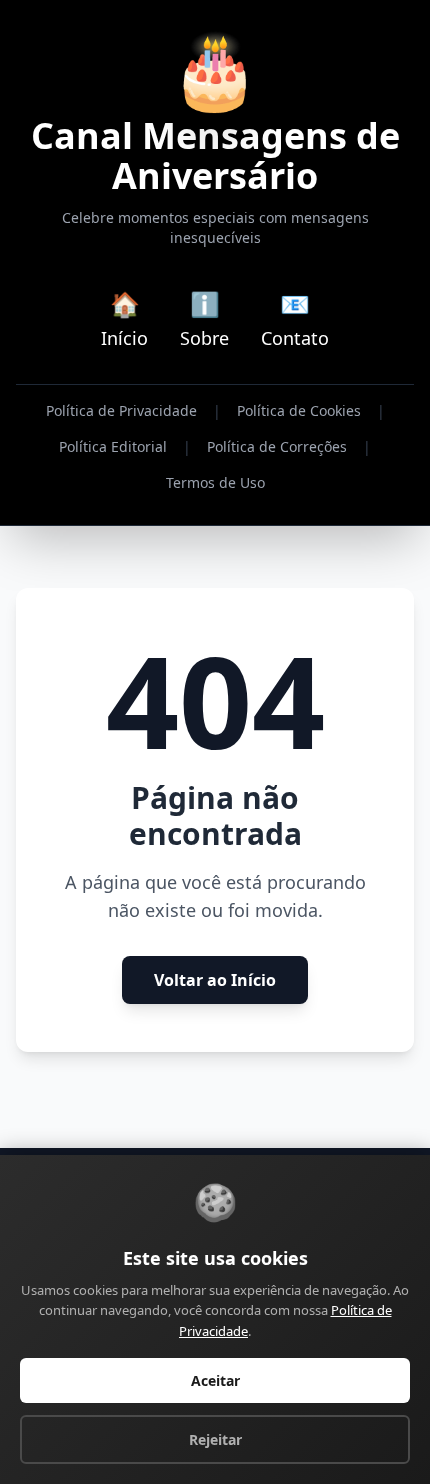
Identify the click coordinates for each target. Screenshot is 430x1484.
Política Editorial (113, 446)
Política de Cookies (299, 410)
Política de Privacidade (121, 410)
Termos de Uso (215, 482)
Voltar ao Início (215, 980)
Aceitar (215, 1380)
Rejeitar (215, 1439)
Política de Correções (277, 446)
